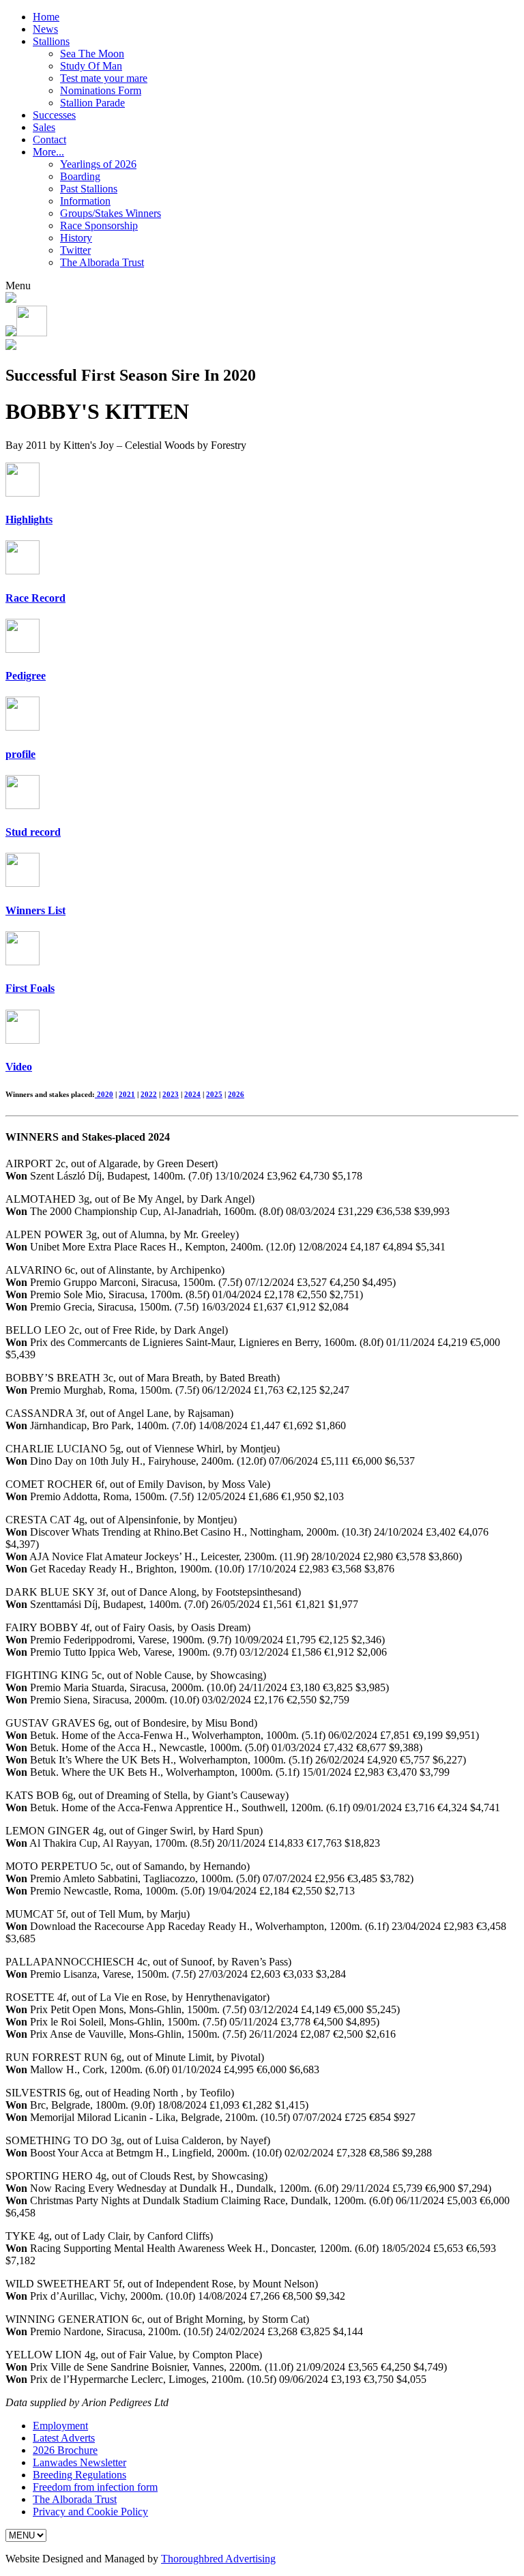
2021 (127, 1094)
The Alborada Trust (75, 2499)
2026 (236, 1094)
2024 (192, 1094)
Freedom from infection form (95, 2487)
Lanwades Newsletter (79, 2462)
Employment (60, 2426)
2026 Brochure (65, 2450)
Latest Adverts (64, 2438)
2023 (171, 1094)
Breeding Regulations (79, 2475)
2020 (104, 1094)
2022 (149, 1094)
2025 (214, 1094)
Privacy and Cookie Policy (90, 2512)
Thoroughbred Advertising (218, 2559)
